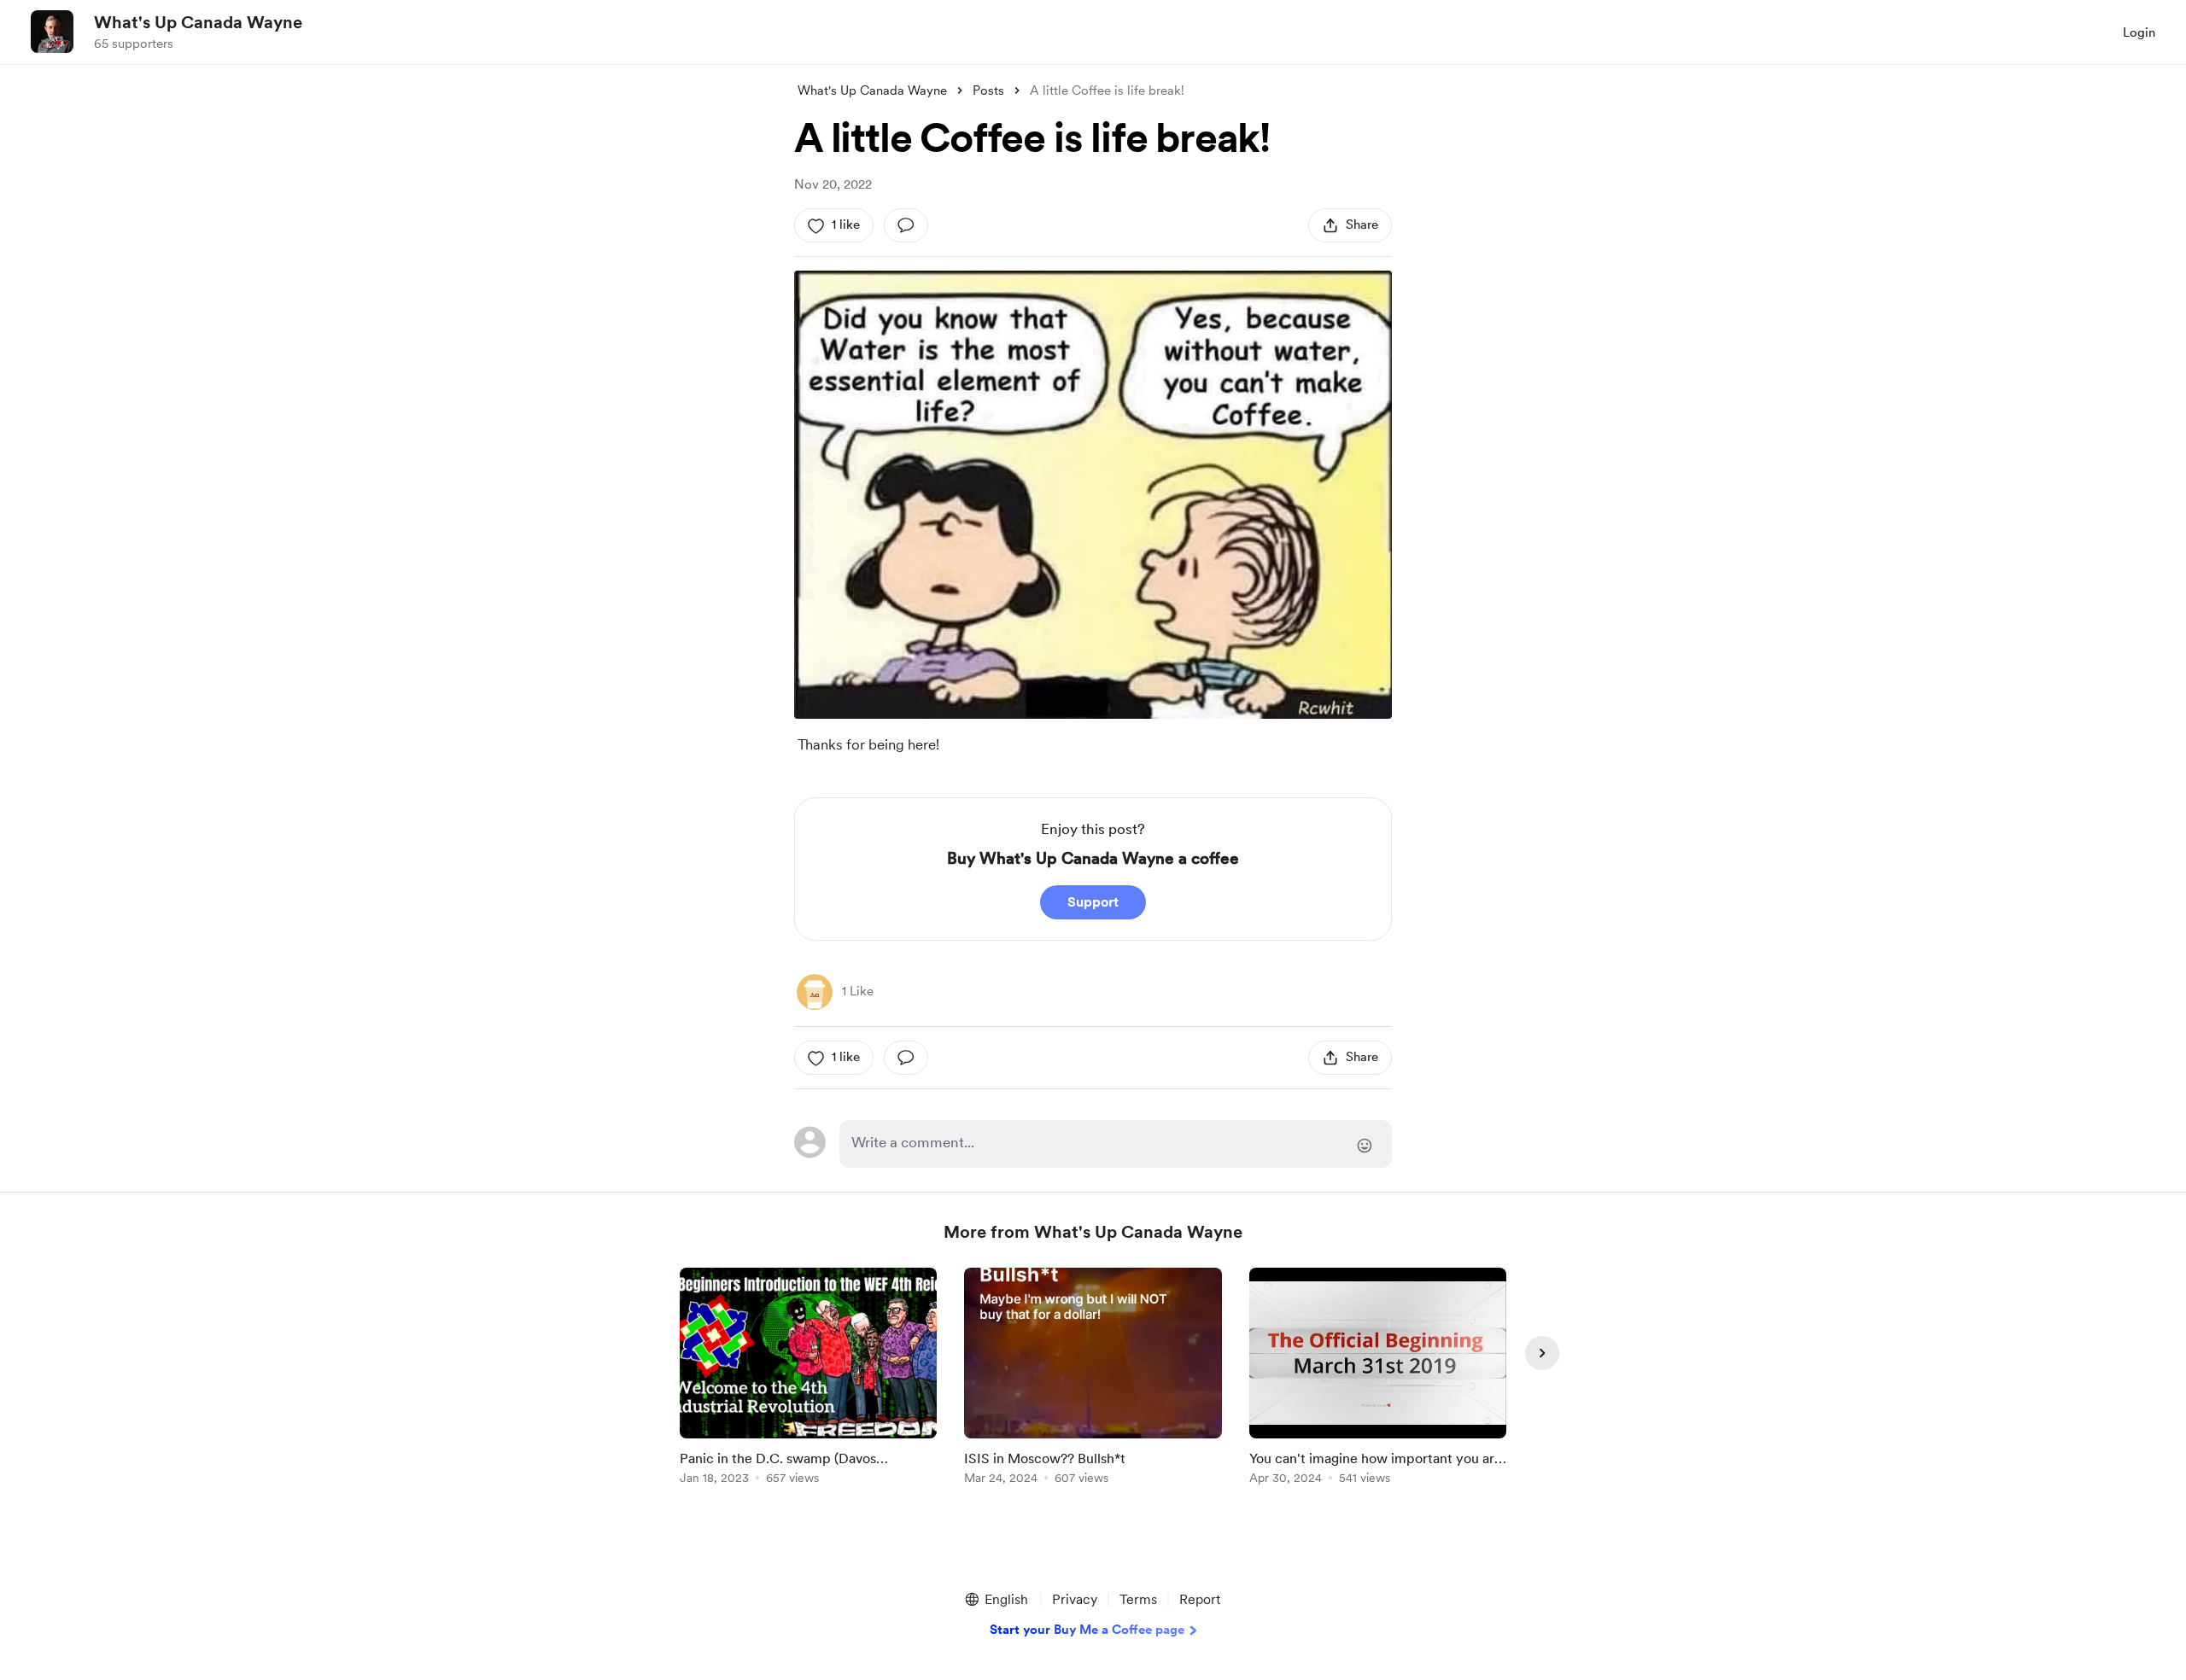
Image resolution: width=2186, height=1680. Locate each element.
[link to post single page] (808, 1379)
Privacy (1075, 1599)
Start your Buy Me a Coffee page (1087, 1630)
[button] (996, 1600)
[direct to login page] (1116, 1144)
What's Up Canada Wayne (198, 22)
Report (1200, 1599)
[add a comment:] (906, 225)
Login (2139, 32)
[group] (808, 1379)
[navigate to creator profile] (52, 32)
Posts (988, 90)
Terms (1138, 1599)
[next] (1542, 1353)
